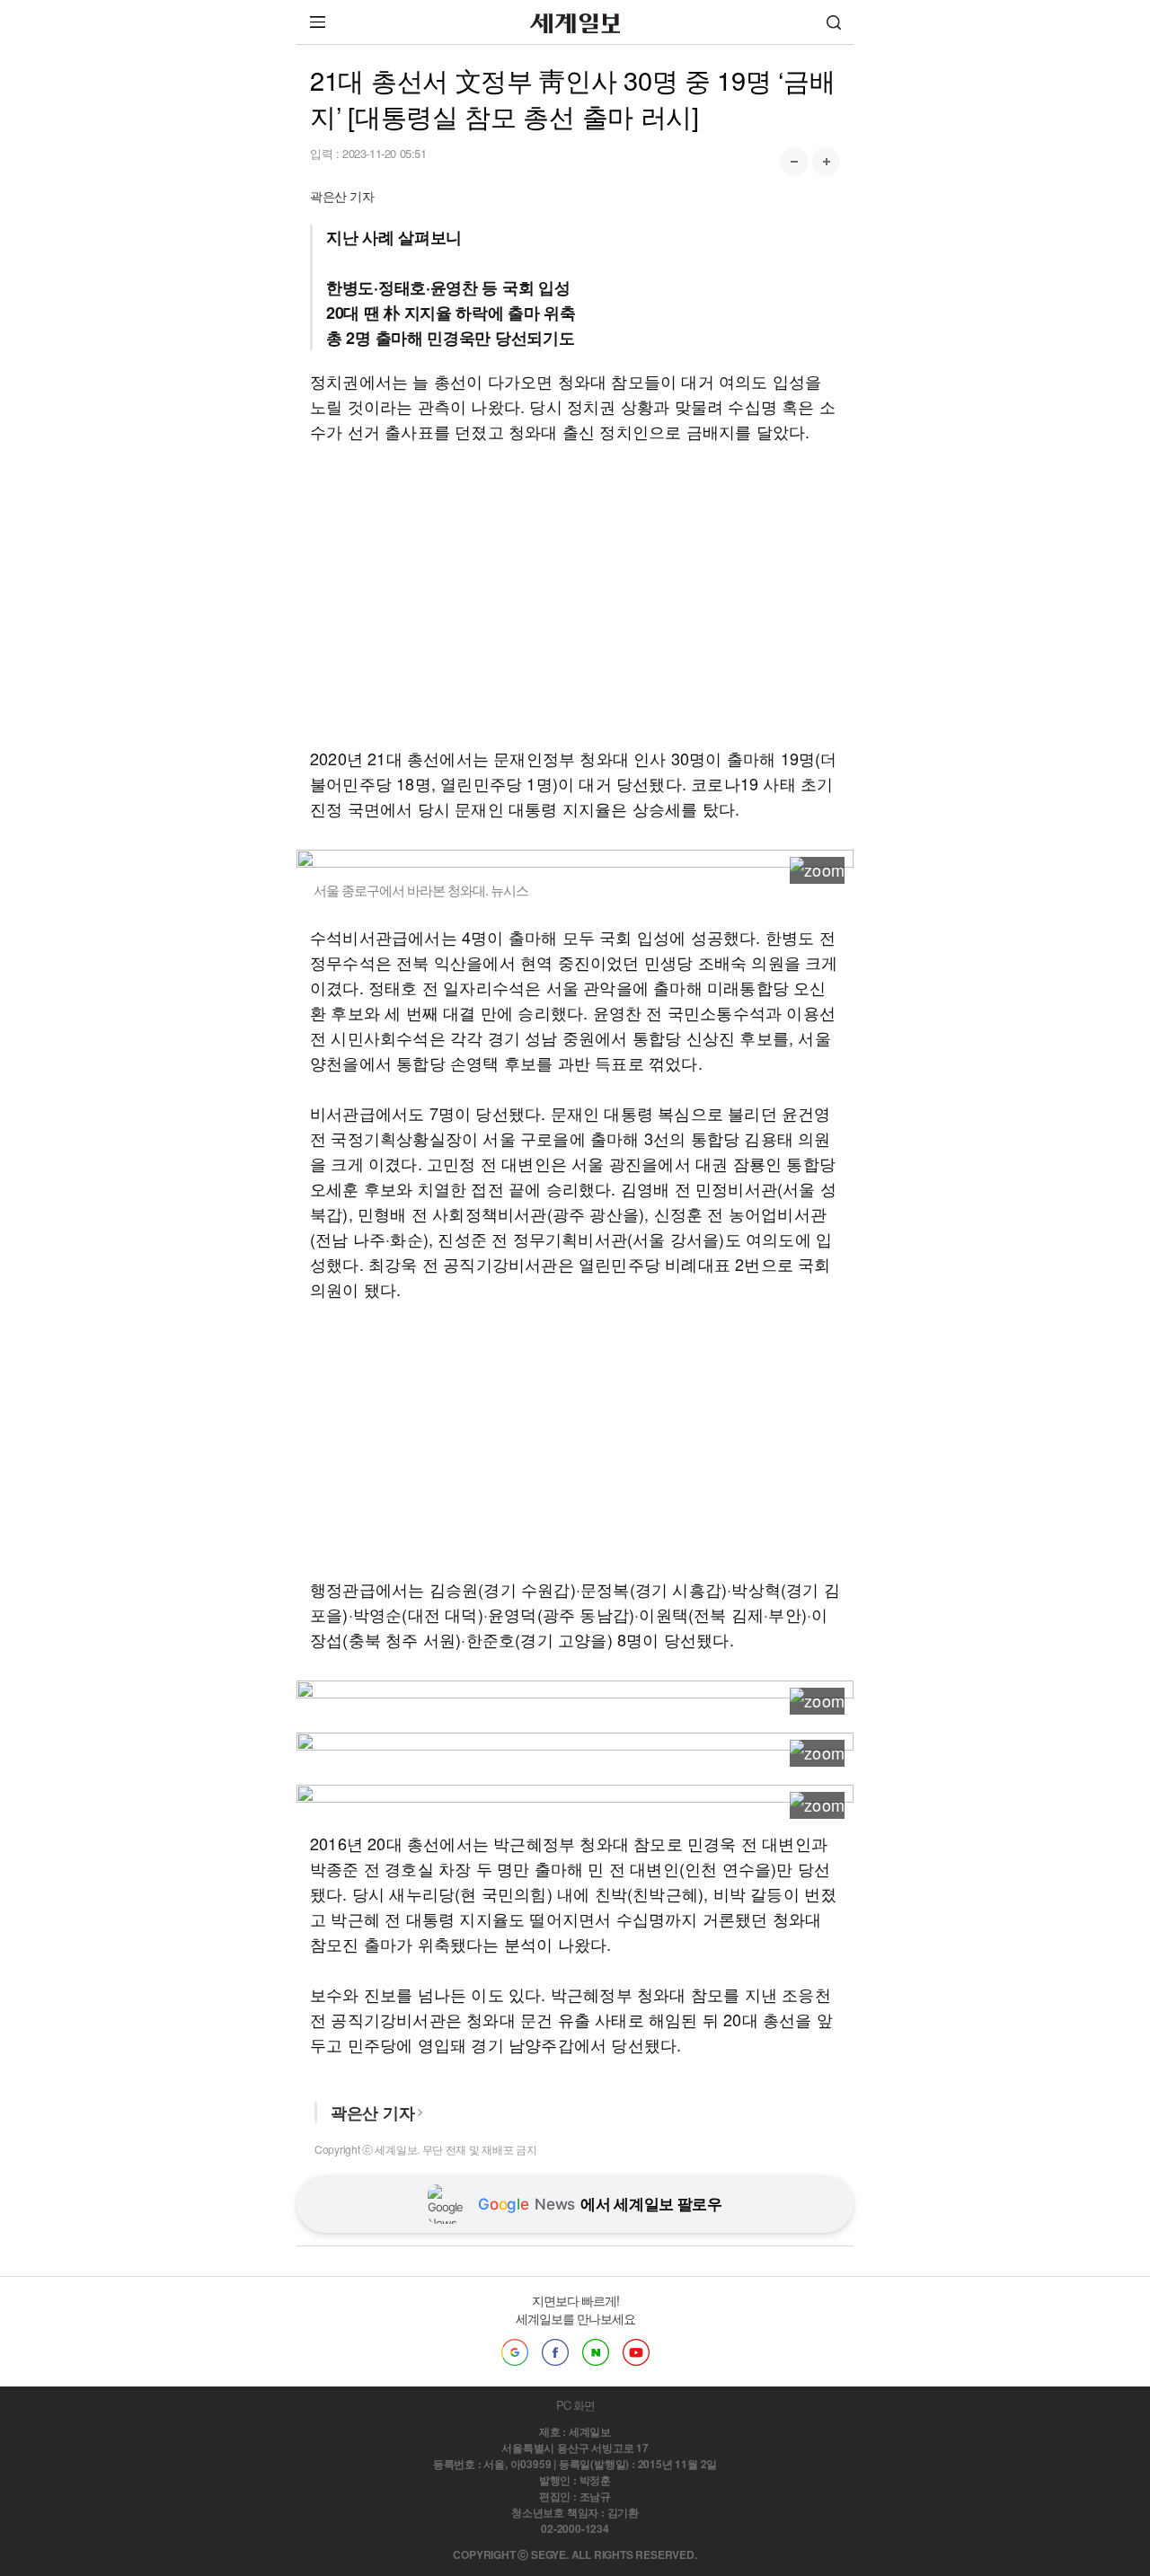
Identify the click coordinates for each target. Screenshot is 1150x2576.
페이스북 (555, 2352)
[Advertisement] (575, 595)
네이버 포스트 (596, 2352)
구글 (515, 2352)
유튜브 (636, 2352)
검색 (834, 22)
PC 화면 (575, 2405)
